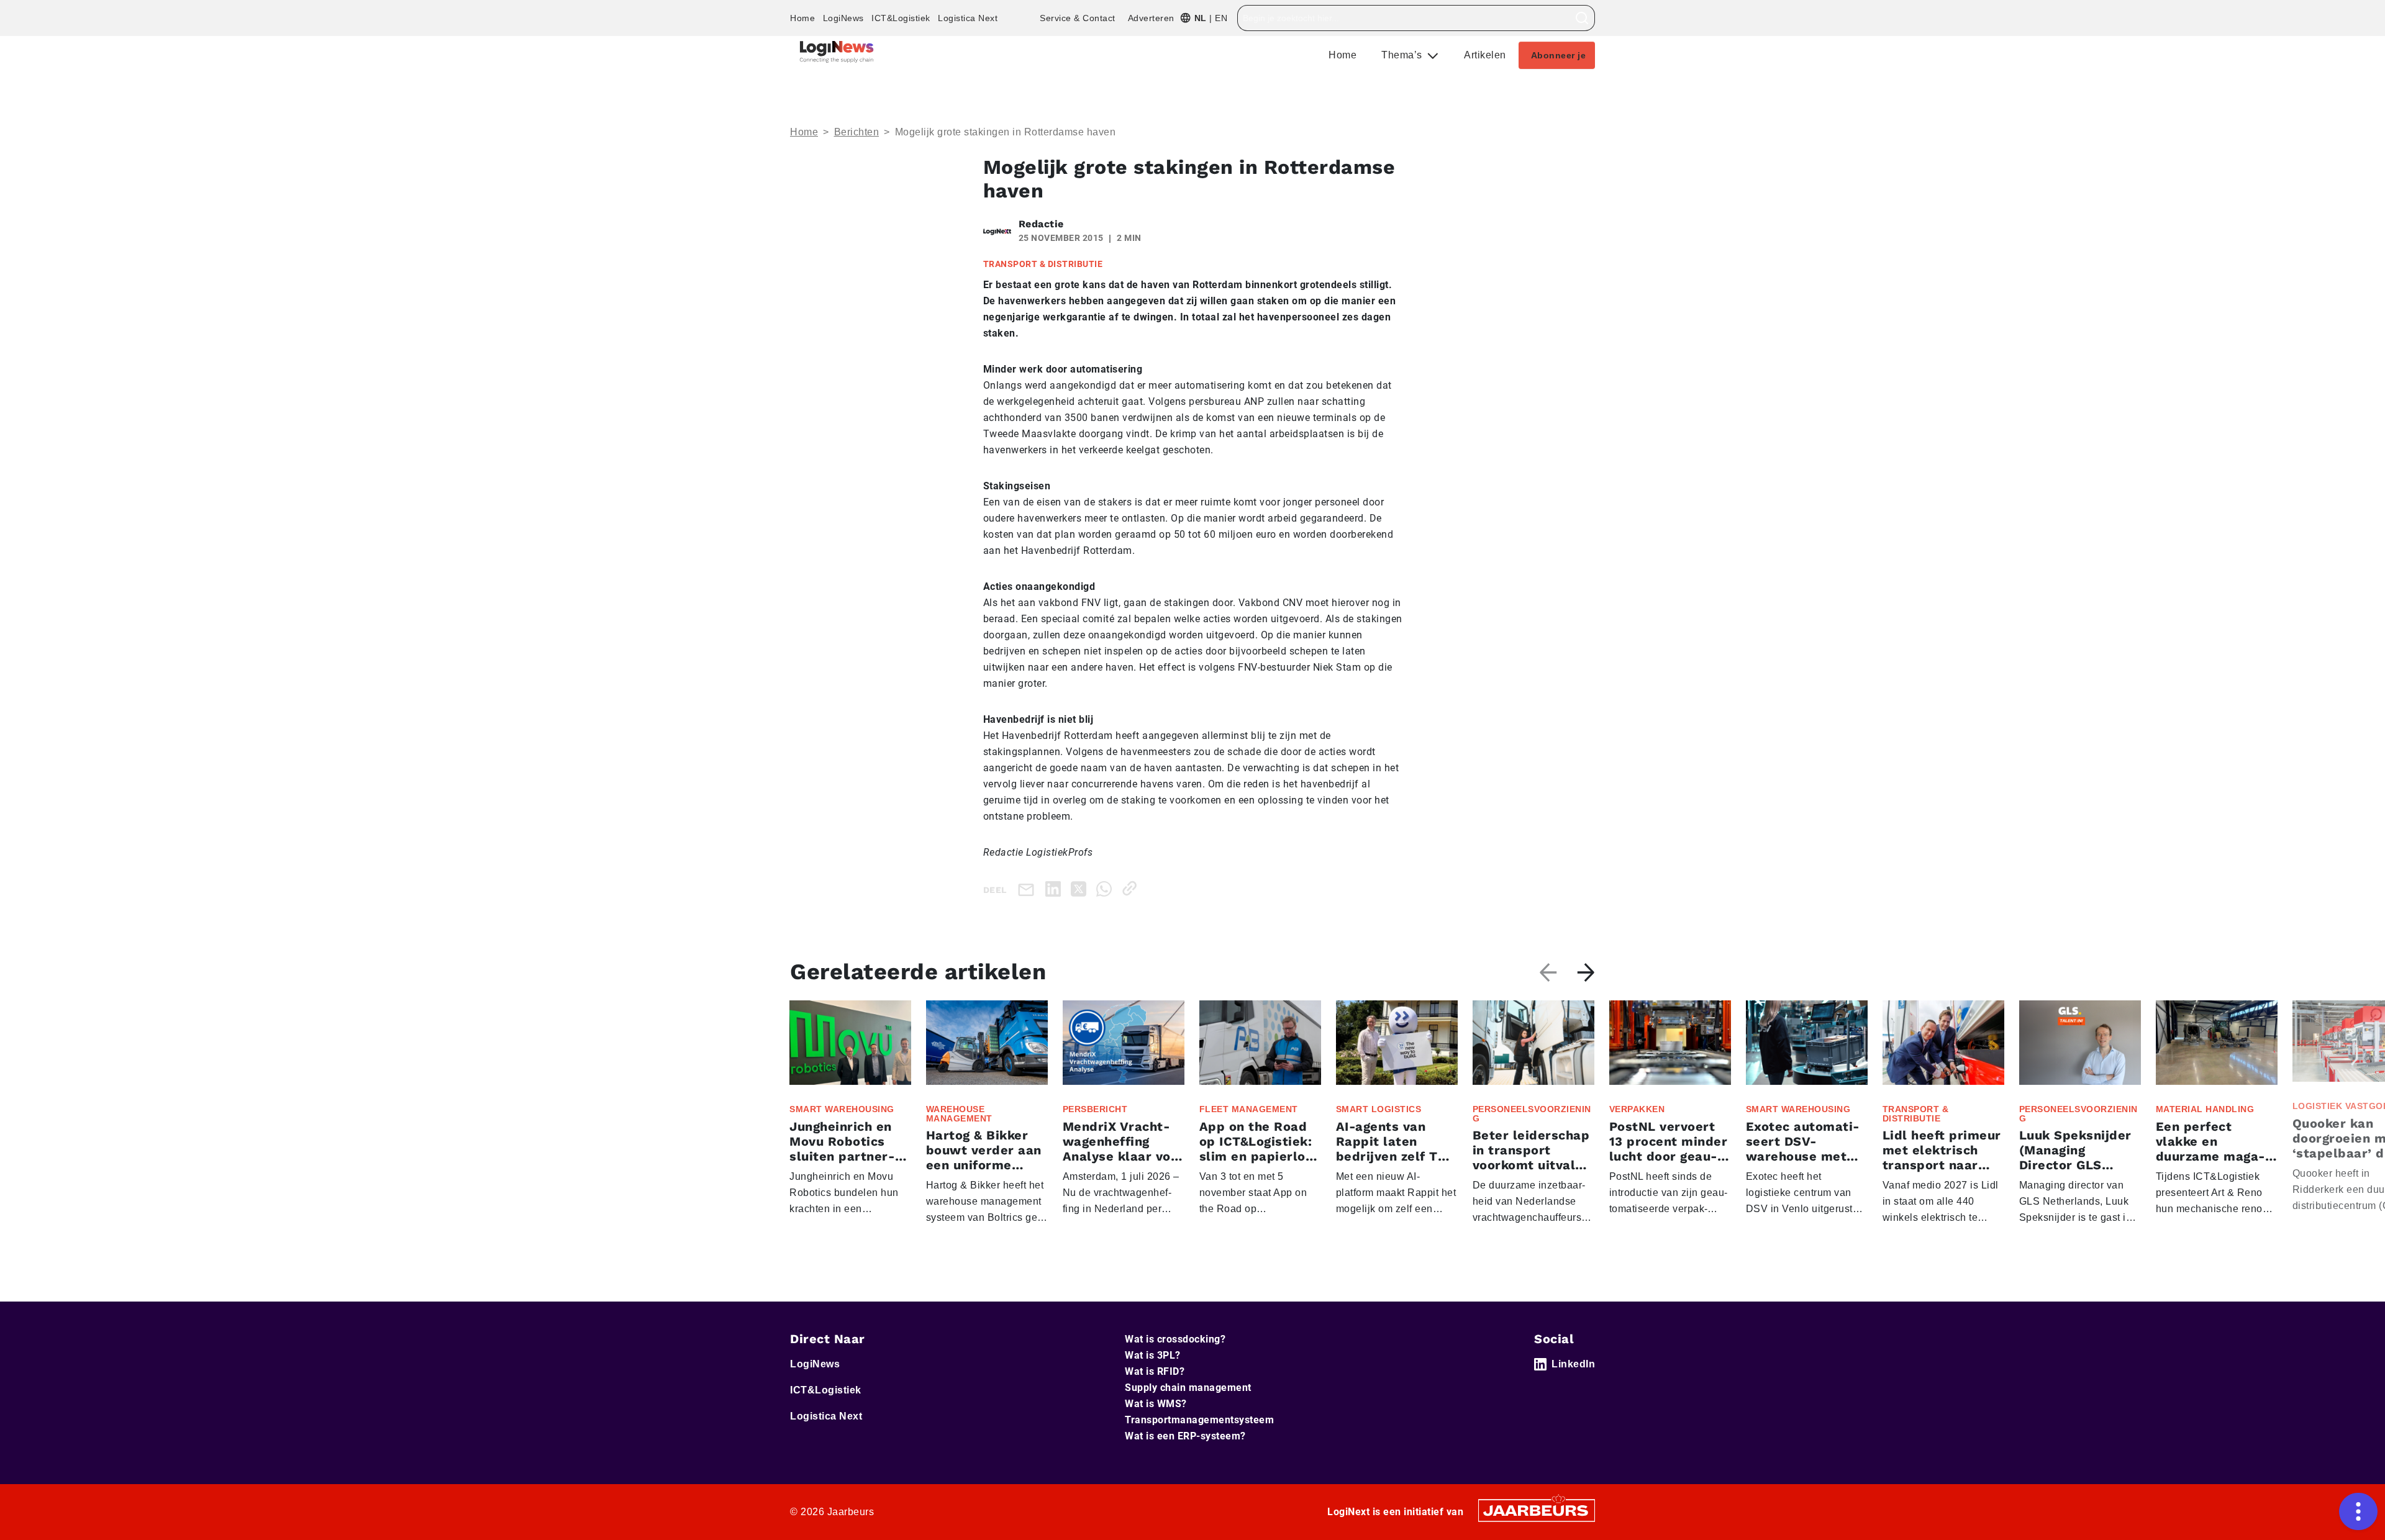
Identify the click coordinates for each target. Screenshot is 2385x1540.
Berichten (857, 132)
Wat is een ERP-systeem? (1185, 1436)
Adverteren (1151, 18)
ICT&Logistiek (901, 18)
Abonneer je (1559, 55)
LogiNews (843, 18)
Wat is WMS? (1156, 1404)
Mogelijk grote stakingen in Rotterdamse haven (1006, 132)
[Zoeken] (1582, 18)
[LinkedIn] (1056, 888)
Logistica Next (968, 18)
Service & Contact (1078, 18)
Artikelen (1485, 55)
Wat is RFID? (1155, 1371)
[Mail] (1029, 889)
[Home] (837, 52)
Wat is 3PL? (1153, 1355)
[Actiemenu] (2358, 1511)
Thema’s (1403, 55)
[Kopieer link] (1132, 888)
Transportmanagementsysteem (1199, 1420)
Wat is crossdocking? (1175, 1339)
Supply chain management (1188, 1388)
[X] (1081, 888)
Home (802, 18)
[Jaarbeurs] (1537, 1509)
